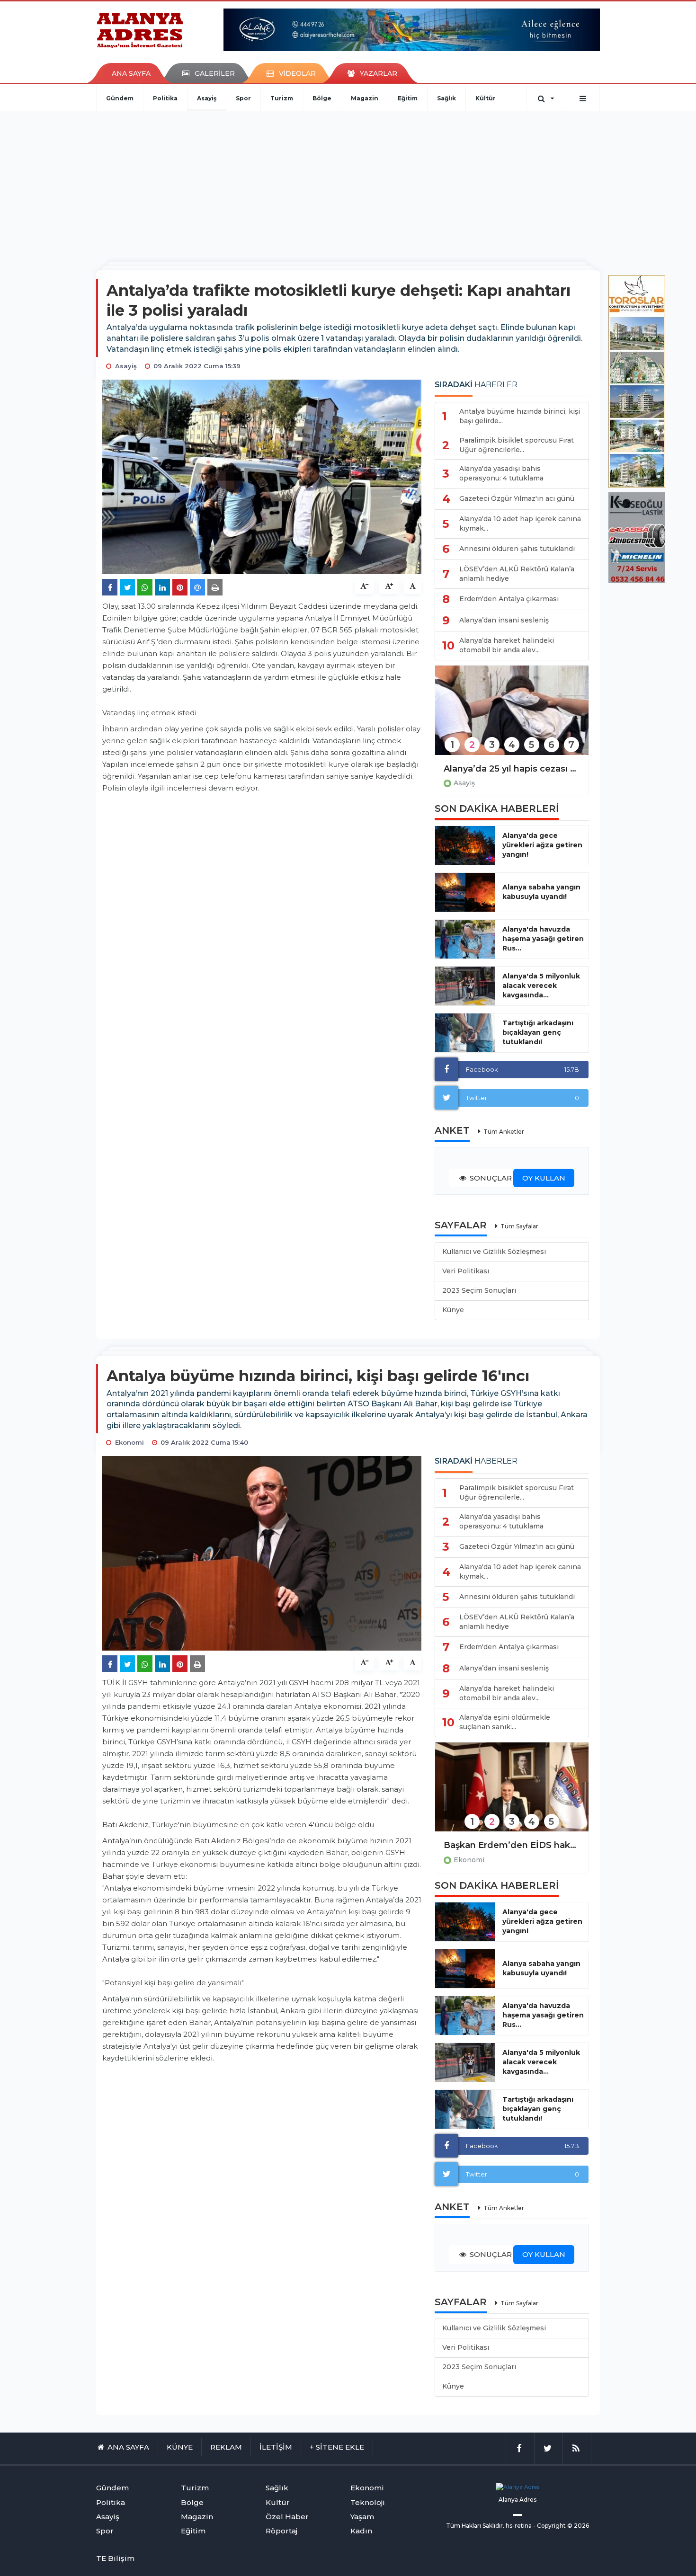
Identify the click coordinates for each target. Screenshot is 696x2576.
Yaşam (362, 2517)
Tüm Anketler (504, 1132)
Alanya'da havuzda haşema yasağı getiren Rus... (543, 939)
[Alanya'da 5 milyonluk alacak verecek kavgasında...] (465, 986)
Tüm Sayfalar (519, 1226)
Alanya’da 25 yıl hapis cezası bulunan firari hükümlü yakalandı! (512, 769)
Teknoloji (368, 2502)
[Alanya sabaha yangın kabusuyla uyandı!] (465, 892)
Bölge (322, 98)
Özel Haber (287, 2517)
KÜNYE (180, 2447)
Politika (165, 98)
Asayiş (207, 98)
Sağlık (446, 98)
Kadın (361, 2531)
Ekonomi (469, 1860)
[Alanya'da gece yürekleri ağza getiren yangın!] (465, 845)
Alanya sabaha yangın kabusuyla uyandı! (541, 892)
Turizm (282, 98)
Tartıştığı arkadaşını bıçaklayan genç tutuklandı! (538, 1032)
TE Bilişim (115, 2558)
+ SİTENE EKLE (337, 2447)
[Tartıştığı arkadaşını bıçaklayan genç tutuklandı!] (465, 1033)
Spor (243, 98)
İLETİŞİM (276, 2447)
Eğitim (408, 98)
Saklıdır (493, 2526)
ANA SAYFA (131, 73)
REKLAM (226, 2447)
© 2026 (578, 2526)
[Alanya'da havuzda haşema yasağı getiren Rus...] (465, 939)
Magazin (365, 98)
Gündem (120, 98)
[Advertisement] (348, 182)
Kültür (486, 98)
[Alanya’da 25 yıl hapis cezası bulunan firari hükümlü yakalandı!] (512, 716)
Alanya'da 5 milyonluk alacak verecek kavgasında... (541, 986)
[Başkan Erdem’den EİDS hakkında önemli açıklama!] (512, 1793)
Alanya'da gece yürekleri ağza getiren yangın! (542, 845)
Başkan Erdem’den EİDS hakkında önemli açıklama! (512, 1845)
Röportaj (281, 2531)
